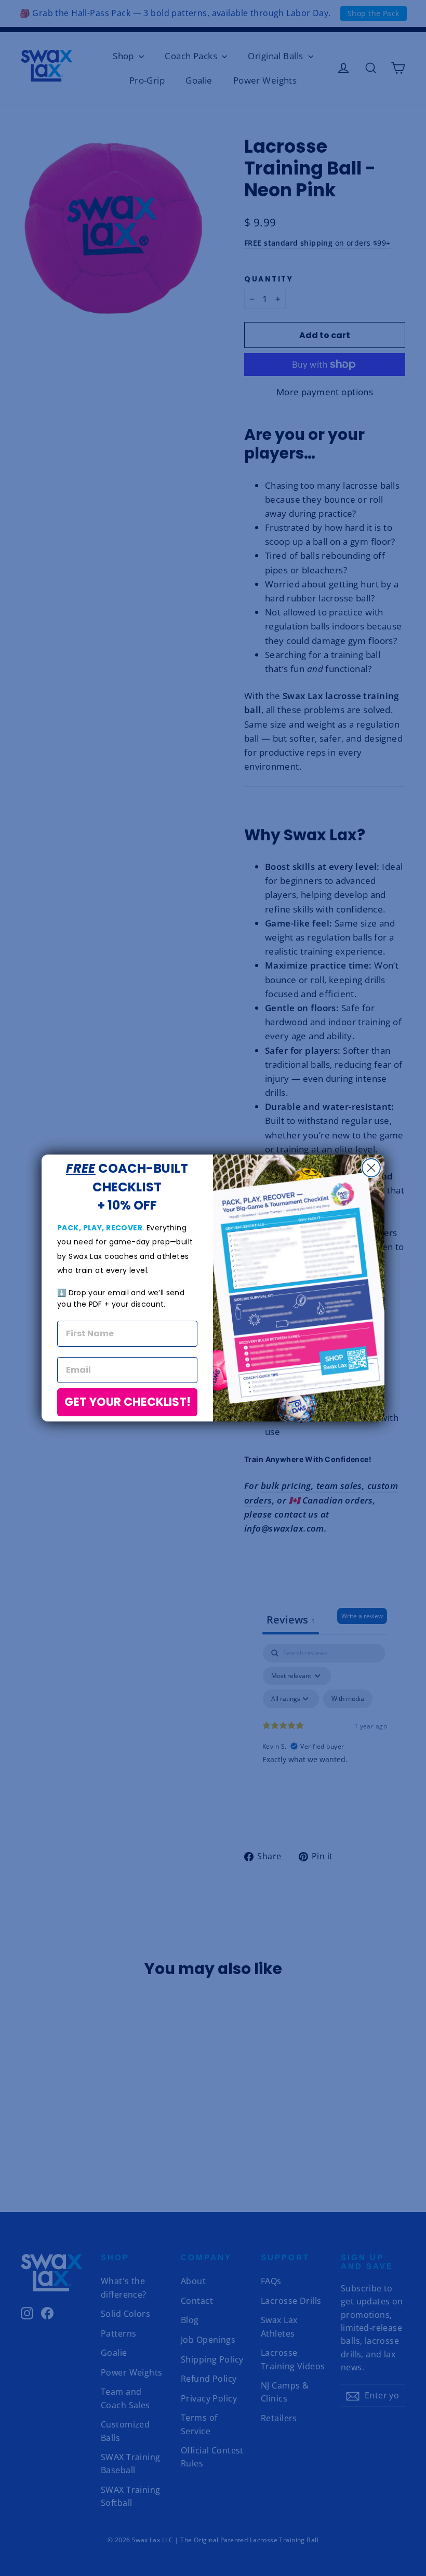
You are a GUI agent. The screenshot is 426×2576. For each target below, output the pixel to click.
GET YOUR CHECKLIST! (128, 1402)
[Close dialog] (371, 1168)
